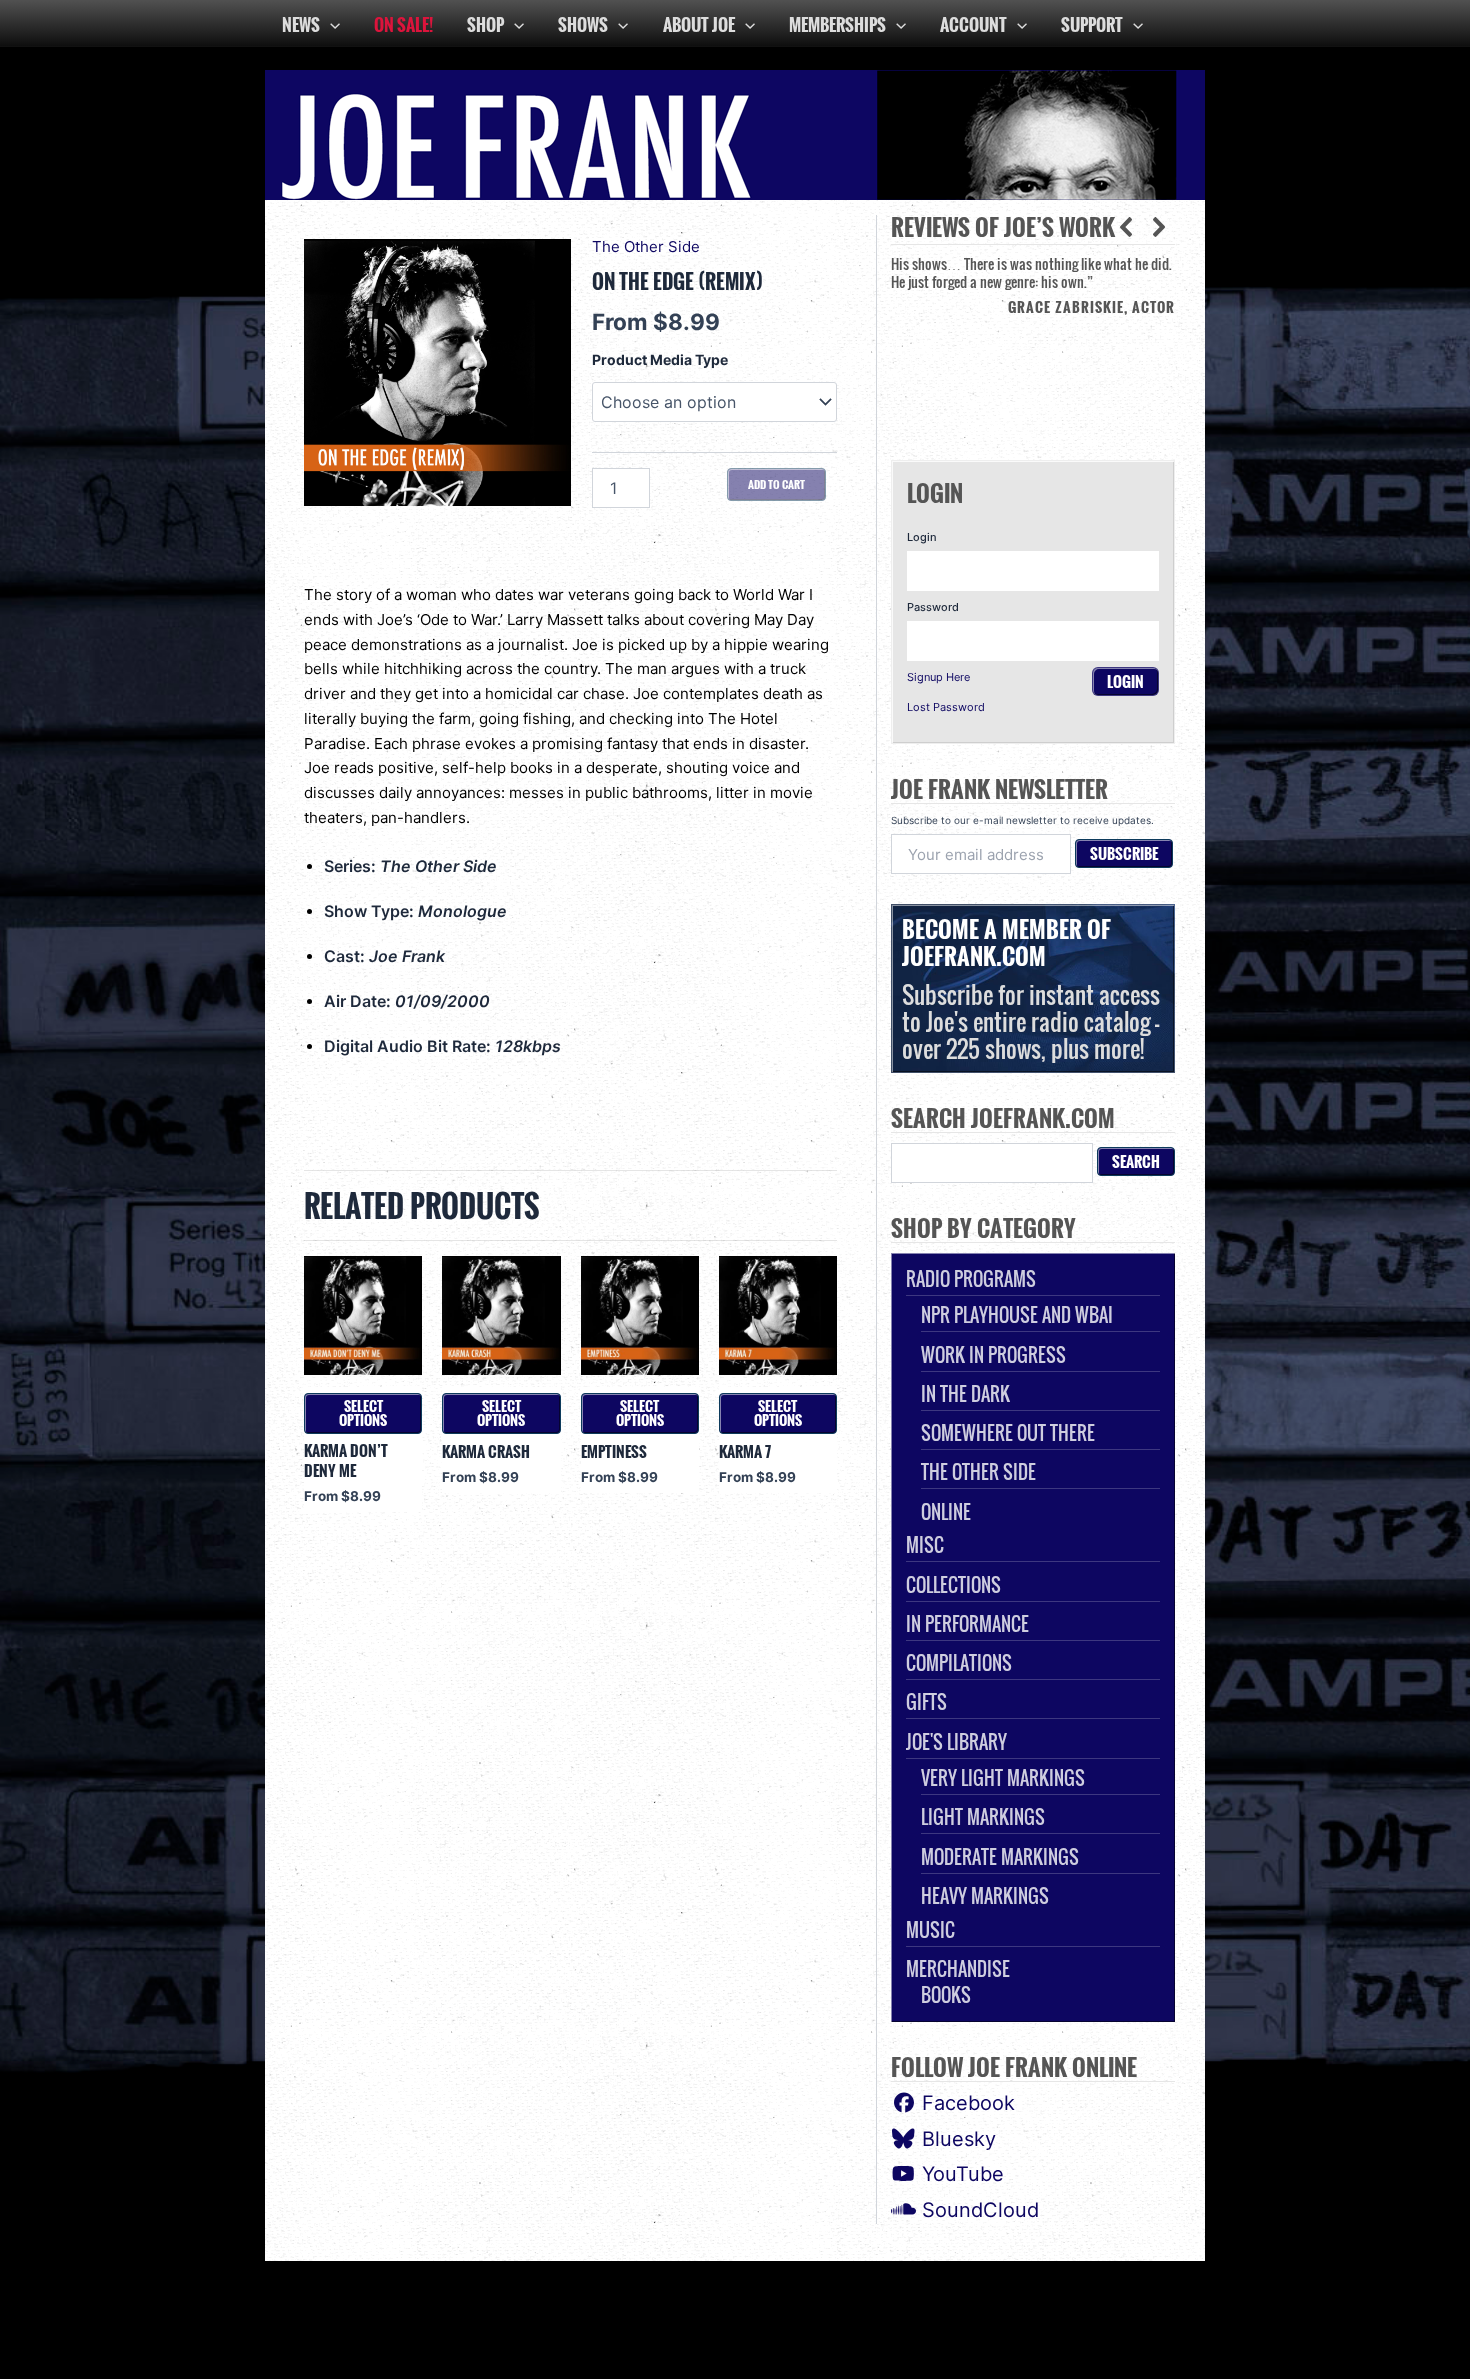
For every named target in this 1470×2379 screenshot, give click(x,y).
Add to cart (776, 484)
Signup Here (938, 677)
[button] (1159, 227)
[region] (1033, 342)
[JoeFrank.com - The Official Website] (735, 133)
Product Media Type (660, 359)
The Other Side (646, 246)
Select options (363, 1413)
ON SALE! (403, 24)
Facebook (965, 2103)
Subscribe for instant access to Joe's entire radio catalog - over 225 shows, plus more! (1031, 988)
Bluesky (956, 2139)
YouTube (960, 2174)
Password (933, 607)
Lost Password (946, 707)
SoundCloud (977, 2210)
